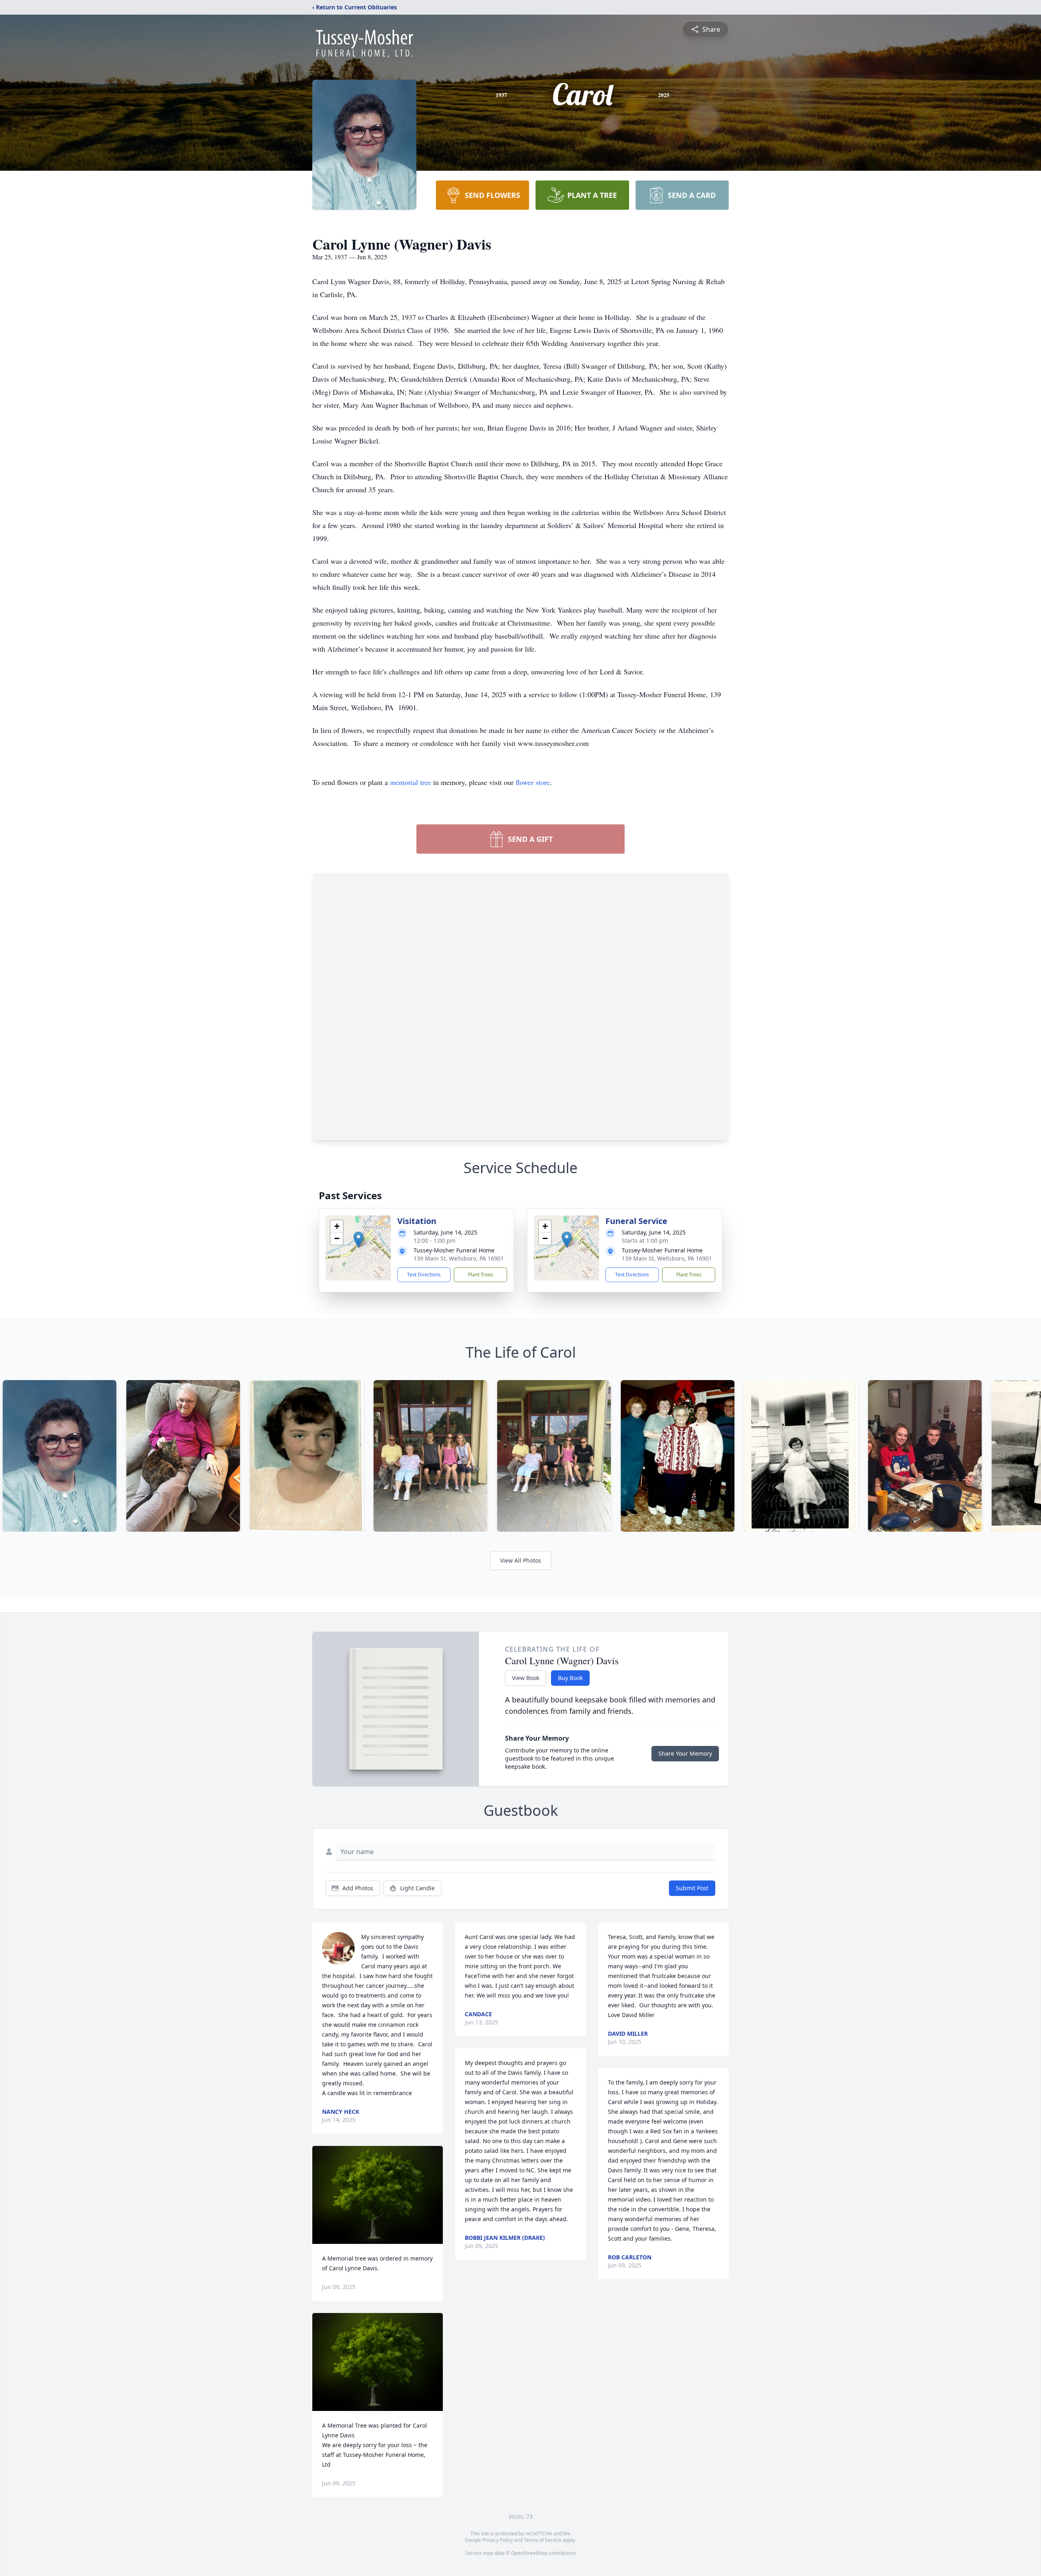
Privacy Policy (498, 2540)
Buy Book (570, 1678)
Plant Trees (481, 1275)
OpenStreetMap (529, 2553)
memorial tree (411, 782)
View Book (526, 1678)
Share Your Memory (685, 1753)
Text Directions (424, 1275)
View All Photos (521, 1560)
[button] (358, 1240)
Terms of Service (543, 2540)
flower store (533, 782)
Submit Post (692, 1888)
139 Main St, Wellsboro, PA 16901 (459, 1258)
